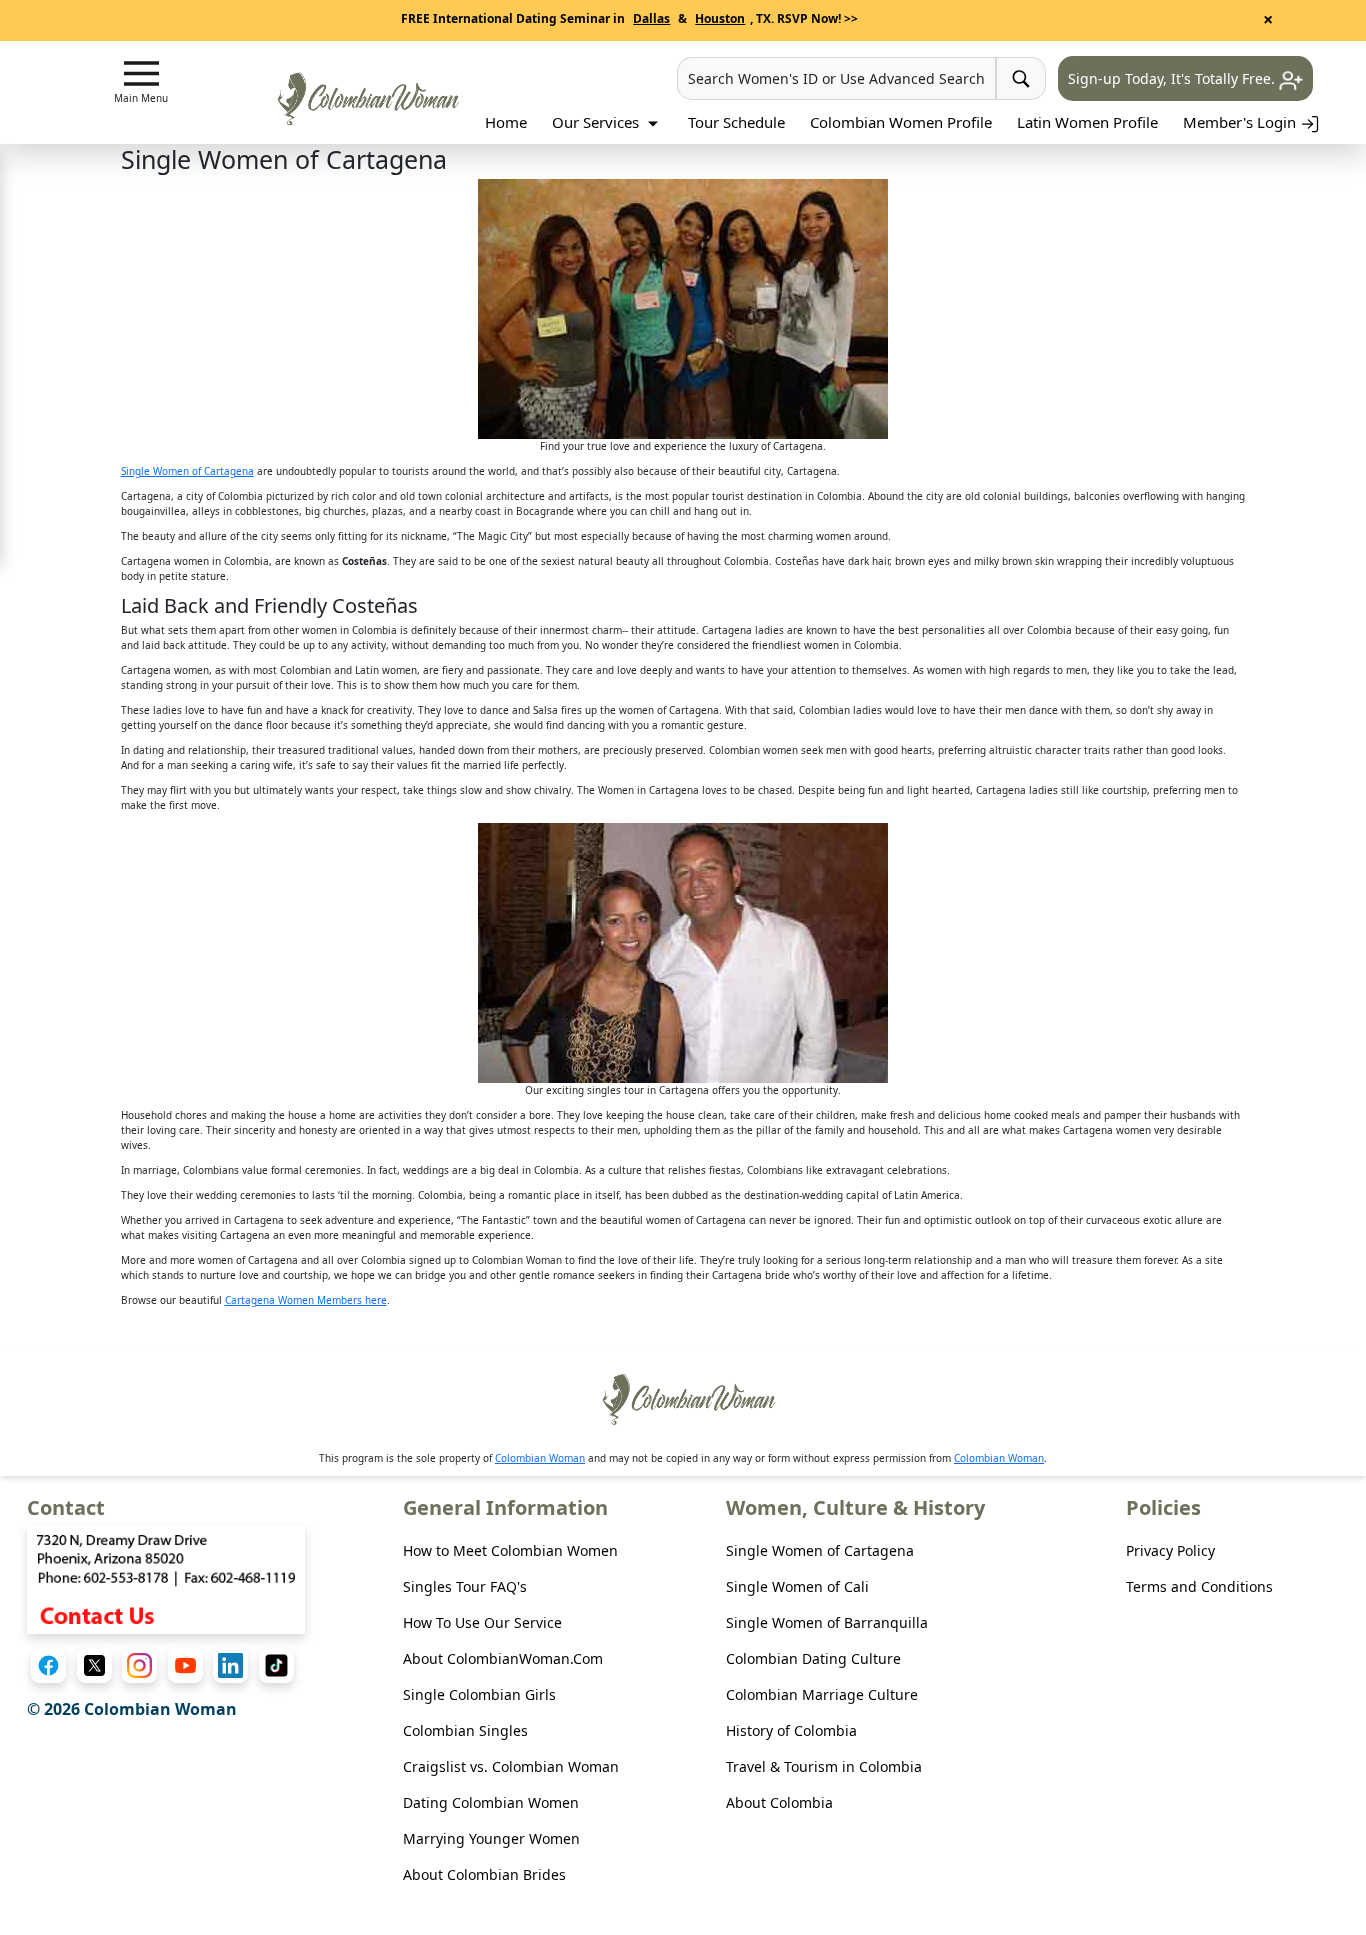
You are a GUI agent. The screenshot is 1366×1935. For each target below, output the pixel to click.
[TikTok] (276, 1665)
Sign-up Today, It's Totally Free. (1173, 78)
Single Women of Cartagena (187, 471)
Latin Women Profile (1087, 122)
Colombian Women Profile (901, 122)
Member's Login (1241, 122)
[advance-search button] (1021, 78)
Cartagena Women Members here (306, 1300)
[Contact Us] (166, 1578)
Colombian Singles (465, 1730)
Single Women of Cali (797, 1586)
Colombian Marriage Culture (822, 1694)
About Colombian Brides (484, 1874)
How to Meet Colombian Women (510, 1550)
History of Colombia (791, 1730)
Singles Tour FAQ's (465, 1586)
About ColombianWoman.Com (503, 1658)
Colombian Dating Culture (813, 1658)
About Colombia (779, 1802)
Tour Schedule (736, 122)
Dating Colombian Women (491, 1802)
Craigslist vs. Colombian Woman (511, 1766)
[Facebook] (48, 1665)
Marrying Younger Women (491, 1838)
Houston (720, 18)
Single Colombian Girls (479, 1694)
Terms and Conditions (1199, 1586)
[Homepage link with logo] (683, 1399)
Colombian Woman (540, 1458)
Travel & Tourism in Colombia (824, 1766)
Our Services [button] (597, 122)
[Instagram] (139, 1665)
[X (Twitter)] (94, 1665)
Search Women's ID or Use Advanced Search (836, 78)
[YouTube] (185, 1665)
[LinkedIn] (230, 1665)
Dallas (651, 18)
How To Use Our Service (482, 1622)
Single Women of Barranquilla (827, 1622)
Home (506, 122)
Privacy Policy (1170, 1550)
